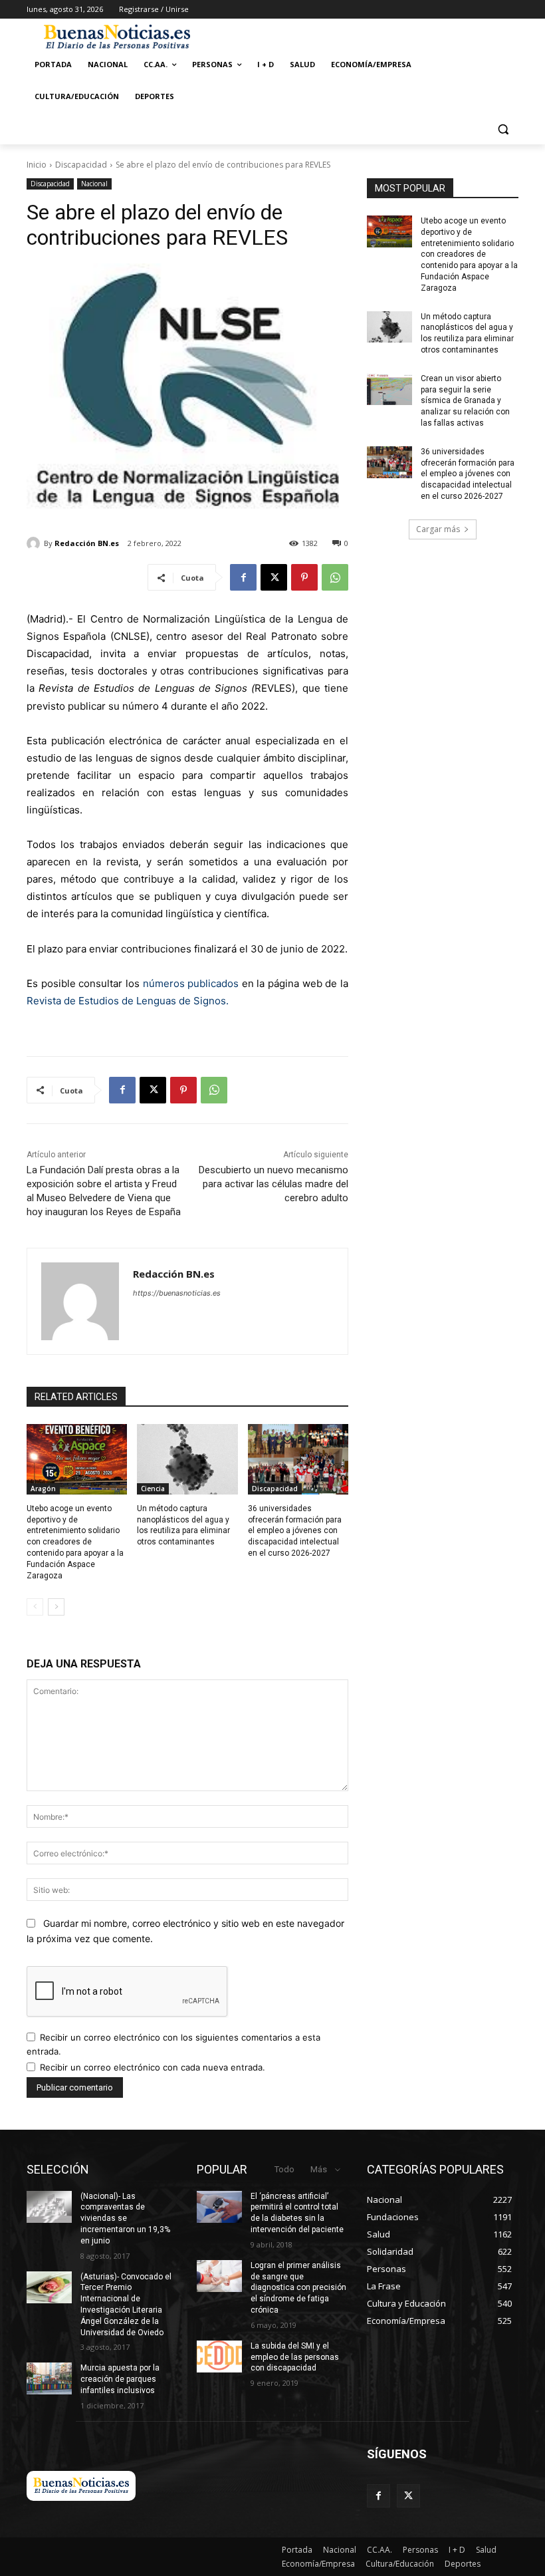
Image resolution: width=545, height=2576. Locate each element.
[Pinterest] (304, 577)
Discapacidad (81, 165)
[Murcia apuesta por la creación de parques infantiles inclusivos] (49, 2378)
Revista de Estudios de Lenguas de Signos (126, 1001)
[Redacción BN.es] (35, 543)
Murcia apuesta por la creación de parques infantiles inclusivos (120, 2379)
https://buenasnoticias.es (177, 1293)
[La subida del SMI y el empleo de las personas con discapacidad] (219, 2357)
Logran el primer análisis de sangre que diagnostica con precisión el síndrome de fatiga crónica (298, 2288)
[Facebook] (243, 577)
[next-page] (56, 1607)
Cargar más (438, 529)
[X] (274, 577)
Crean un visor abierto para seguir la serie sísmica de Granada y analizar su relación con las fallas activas (465, 401)
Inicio (37, 165)
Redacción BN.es (87, 543)
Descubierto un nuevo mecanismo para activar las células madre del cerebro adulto (273, 1184)
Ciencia (153, 1489)
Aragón (43, 1489)
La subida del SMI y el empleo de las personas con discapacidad (295, 2357)
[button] (503, 129)
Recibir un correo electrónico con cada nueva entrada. (153, 2067)
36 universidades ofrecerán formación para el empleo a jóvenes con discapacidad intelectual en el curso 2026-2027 (295, 1531)
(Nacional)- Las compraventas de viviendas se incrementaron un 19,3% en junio (125, 2218)
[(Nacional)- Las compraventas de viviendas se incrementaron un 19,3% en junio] (49, 2207)
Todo (284, 2169)
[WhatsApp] (335, 577)
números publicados (191, 983)
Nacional (94, 184)
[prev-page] (35, 1607)
